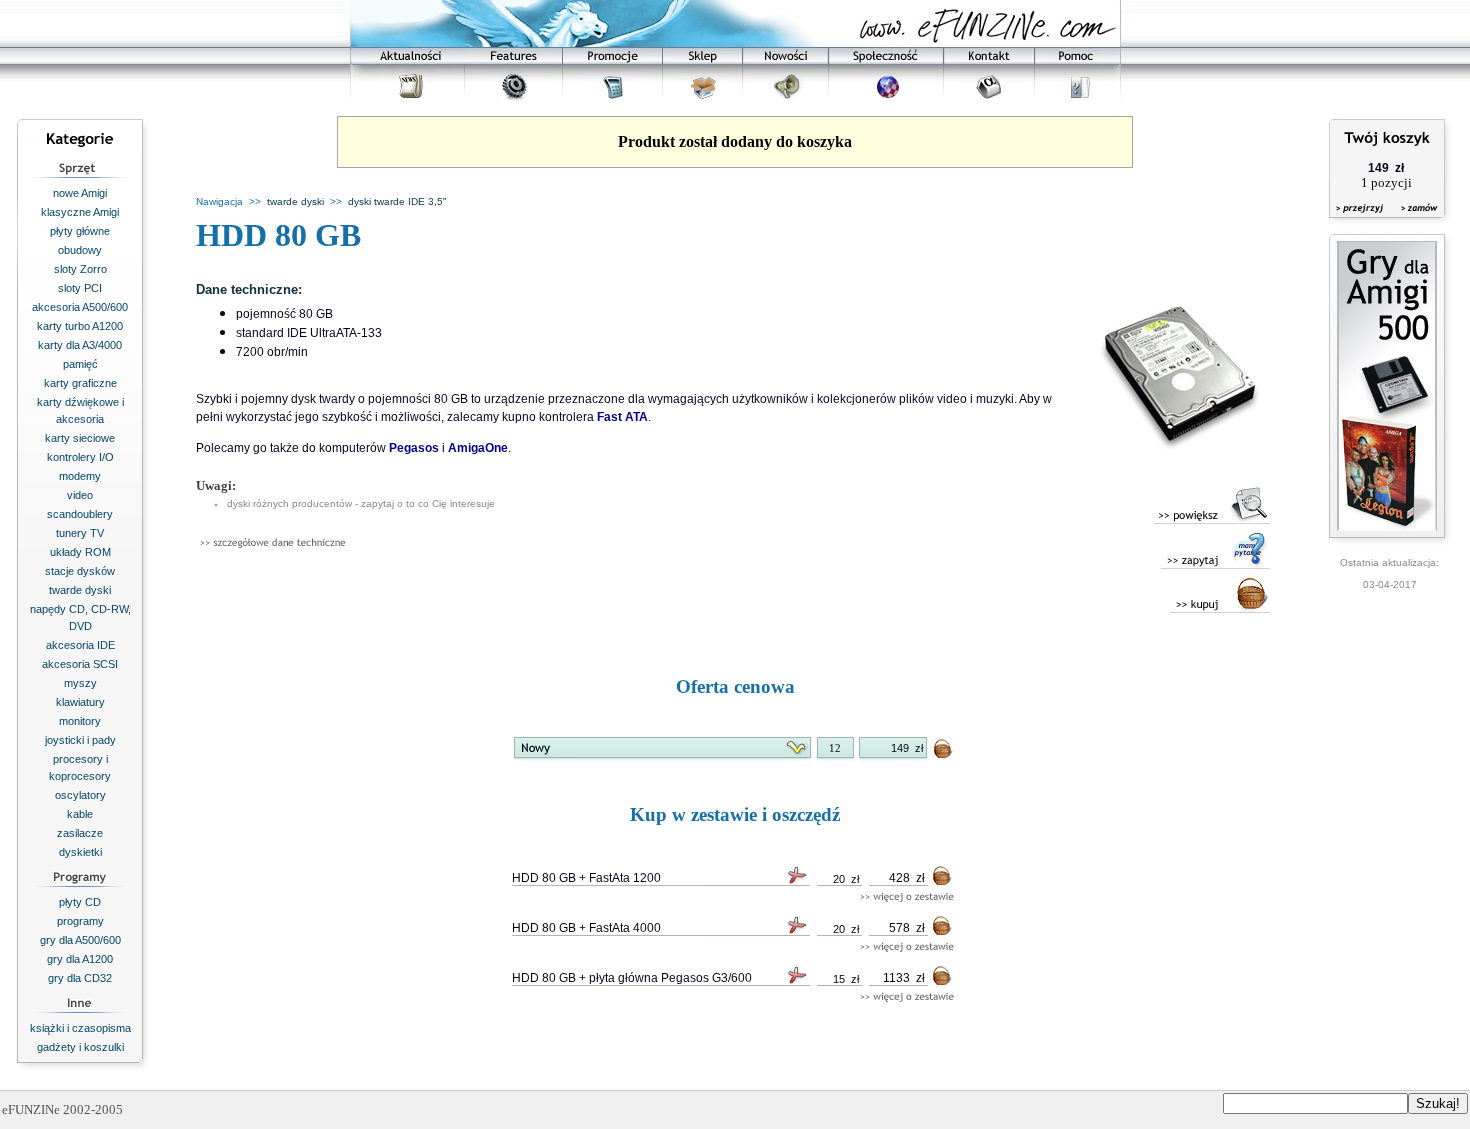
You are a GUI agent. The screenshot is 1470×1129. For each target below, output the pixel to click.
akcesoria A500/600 (80, 307)
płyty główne (80, 231)
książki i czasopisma (80, 1028)
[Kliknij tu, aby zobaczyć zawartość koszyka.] (1361, 220)
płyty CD (80, 902)
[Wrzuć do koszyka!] (944, 752)
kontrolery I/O (80, 457)
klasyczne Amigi (80, 212)
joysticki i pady (80, 740)
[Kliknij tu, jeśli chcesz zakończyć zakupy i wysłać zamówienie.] (1414, 220)
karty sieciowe (80, 438)
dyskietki (80, 852)
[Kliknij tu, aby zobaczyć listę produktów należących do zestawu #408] (907, 997)
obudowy (80, 250)
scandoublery (80, 514)
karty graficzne (80, 383)
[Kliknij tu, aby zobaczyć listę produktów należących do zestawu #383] (907, 897)
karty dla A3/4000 (80, 345)
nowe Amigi (80, 193)
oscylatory (80, 795)
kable (80, 814)
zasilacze (80, 833)
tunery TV (80, 533)
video (80, 495)
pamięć (80, 364)
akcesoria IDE (80, 645)
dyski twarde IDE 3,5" (397, 201)
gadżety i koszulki (80, 1047)
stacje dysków (80, 571)
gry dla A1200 (80, 959)
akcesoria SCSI (80, 664)
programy (80, 921)
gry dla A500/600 (80, 940)
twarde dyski (80, 590)
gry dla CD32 (80, 978)
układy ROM (80, 552)
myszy (80, 683)
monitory (80, 721)
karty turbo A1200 (80, 326)
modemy (80, 476)
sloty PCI (80, 288)
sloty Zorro (80, 269)
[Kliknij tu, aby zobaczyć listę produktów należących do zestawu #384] (907, 947)
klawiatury (80, 702)
